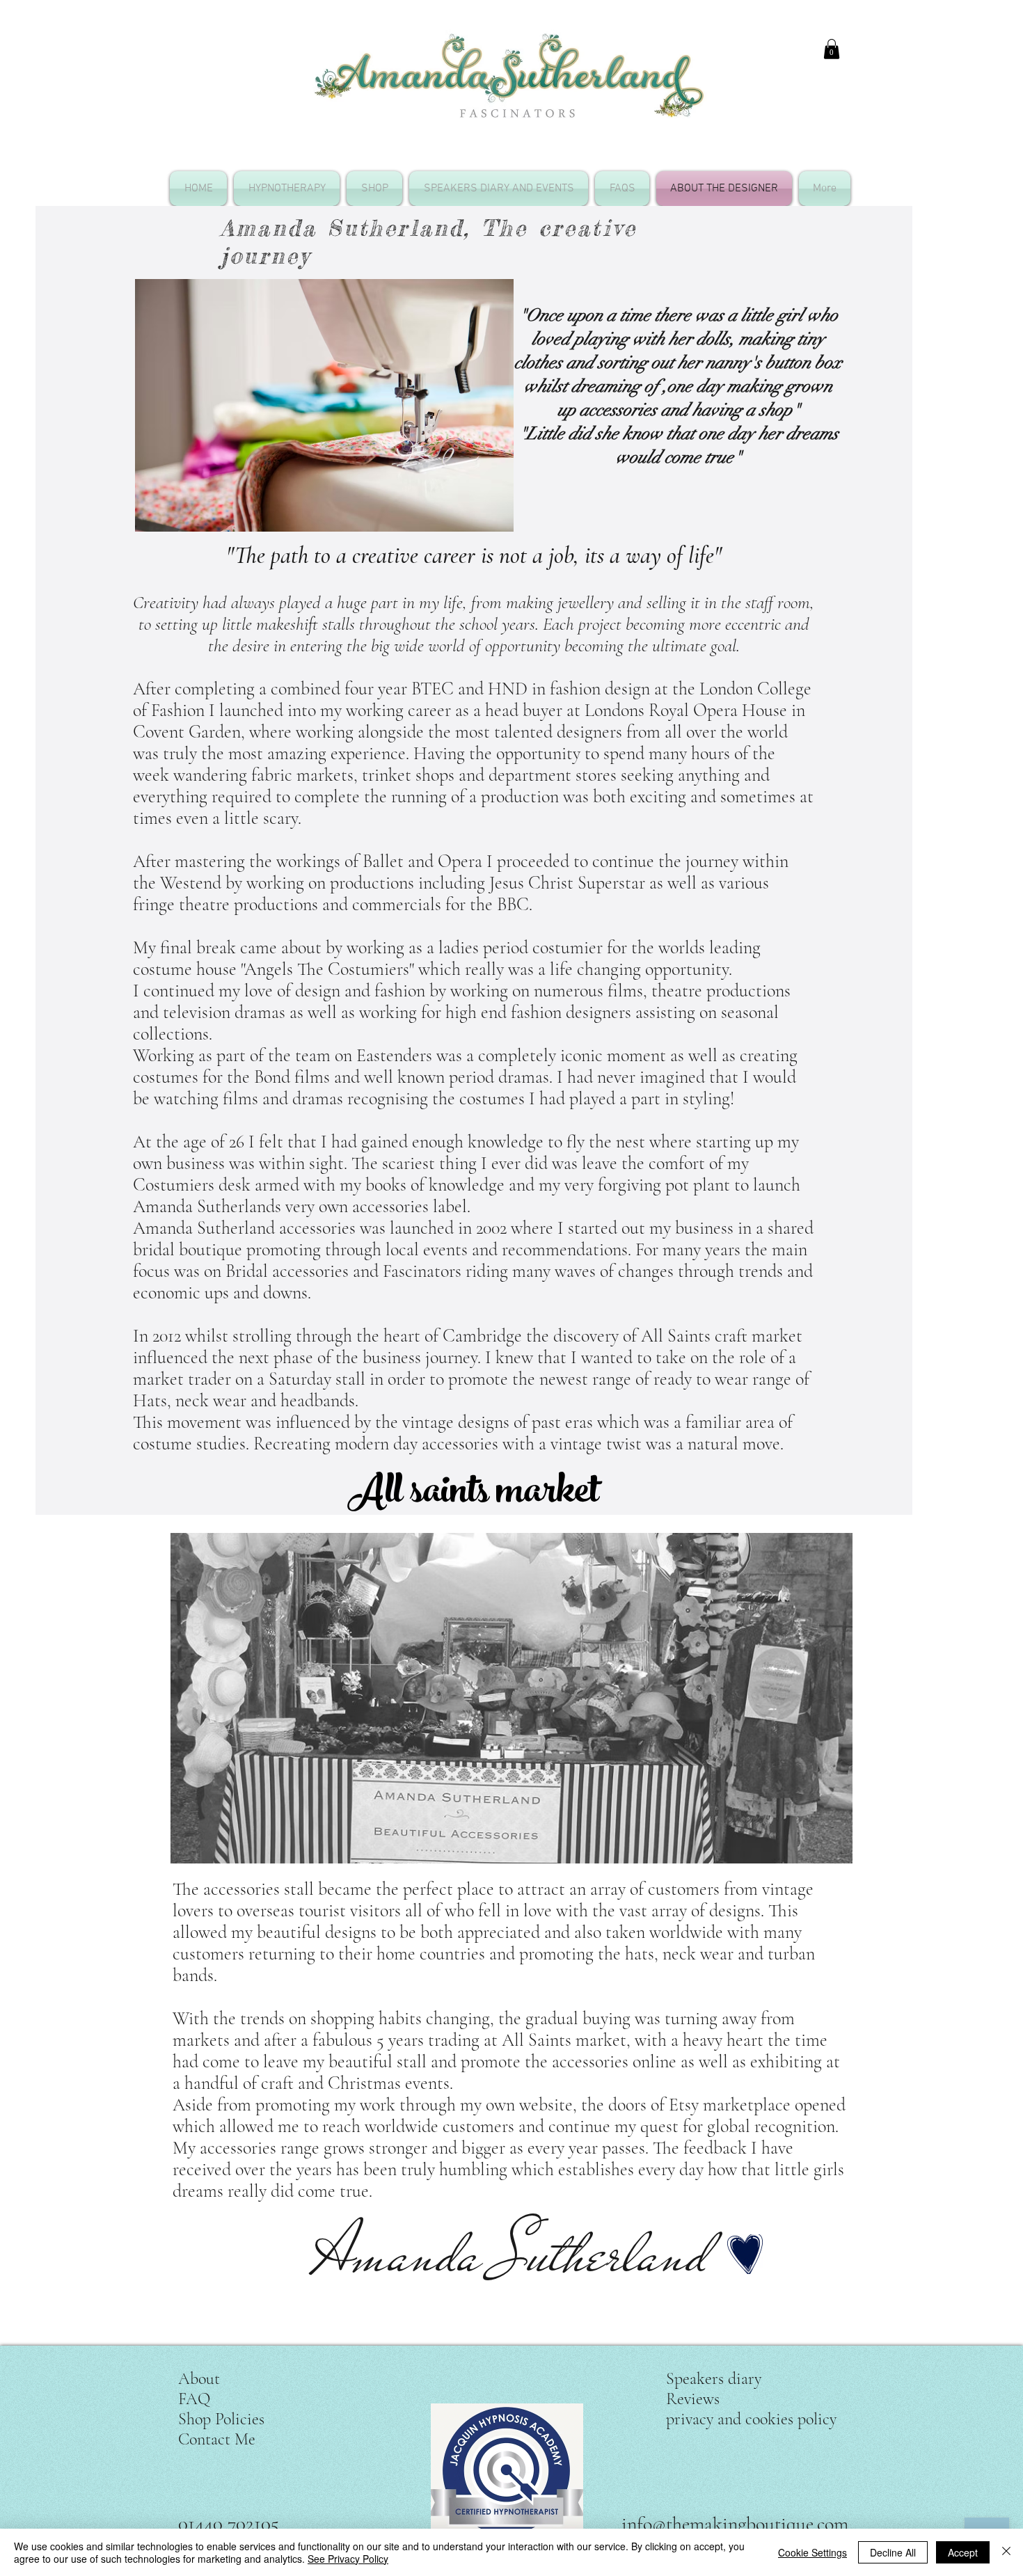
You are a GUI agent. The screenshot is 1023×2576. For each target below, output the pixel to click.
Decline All (893, 2552)
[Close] (1006, 2552)
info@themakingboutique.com (735, 2524)
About (199, 2379)
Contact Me (217, 2439)
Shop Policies (221, 2419)
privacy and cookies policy (751, 2419)
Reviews (693, 2399)
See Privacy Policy (348, 2559)
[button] (832, 49)
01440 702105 (229, 2523)
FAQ (194, 2399)
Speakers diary (714, 2379)
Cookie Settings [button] (812, 2552)
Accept (963, 2552)
